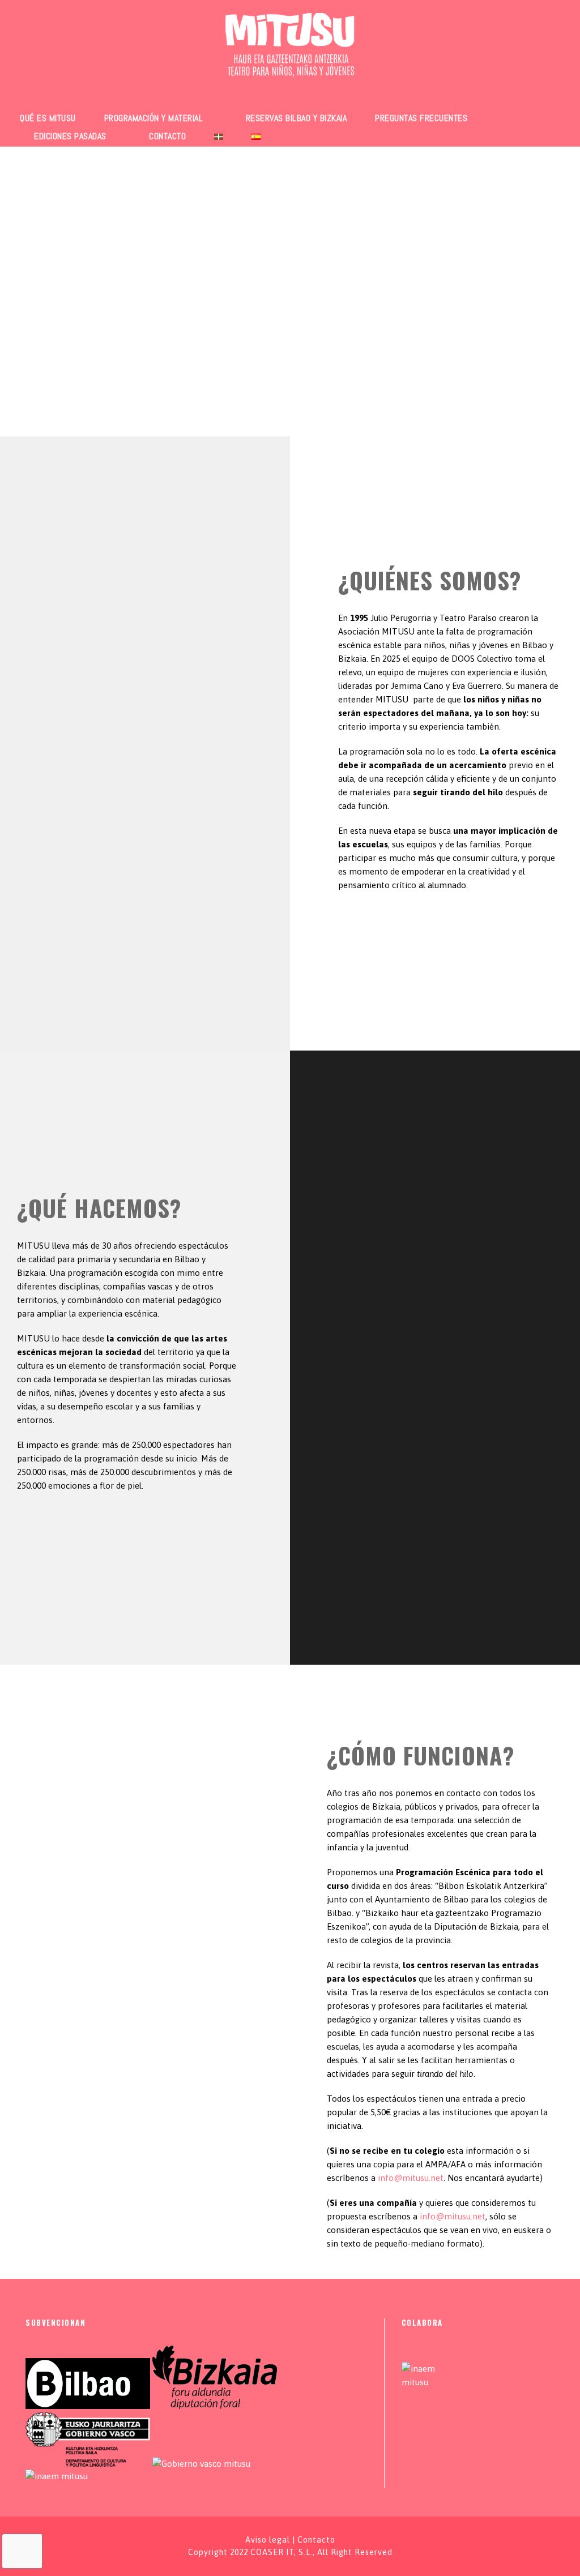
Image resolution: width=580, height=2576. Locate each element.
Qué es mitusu (48, 118)
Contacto (167, 136)
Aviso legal (268, 2540)
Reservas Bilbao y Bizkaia (297, 118)
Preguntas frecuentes (421, 118)
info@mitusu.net (411, 2178)
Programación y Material (154, 118)
